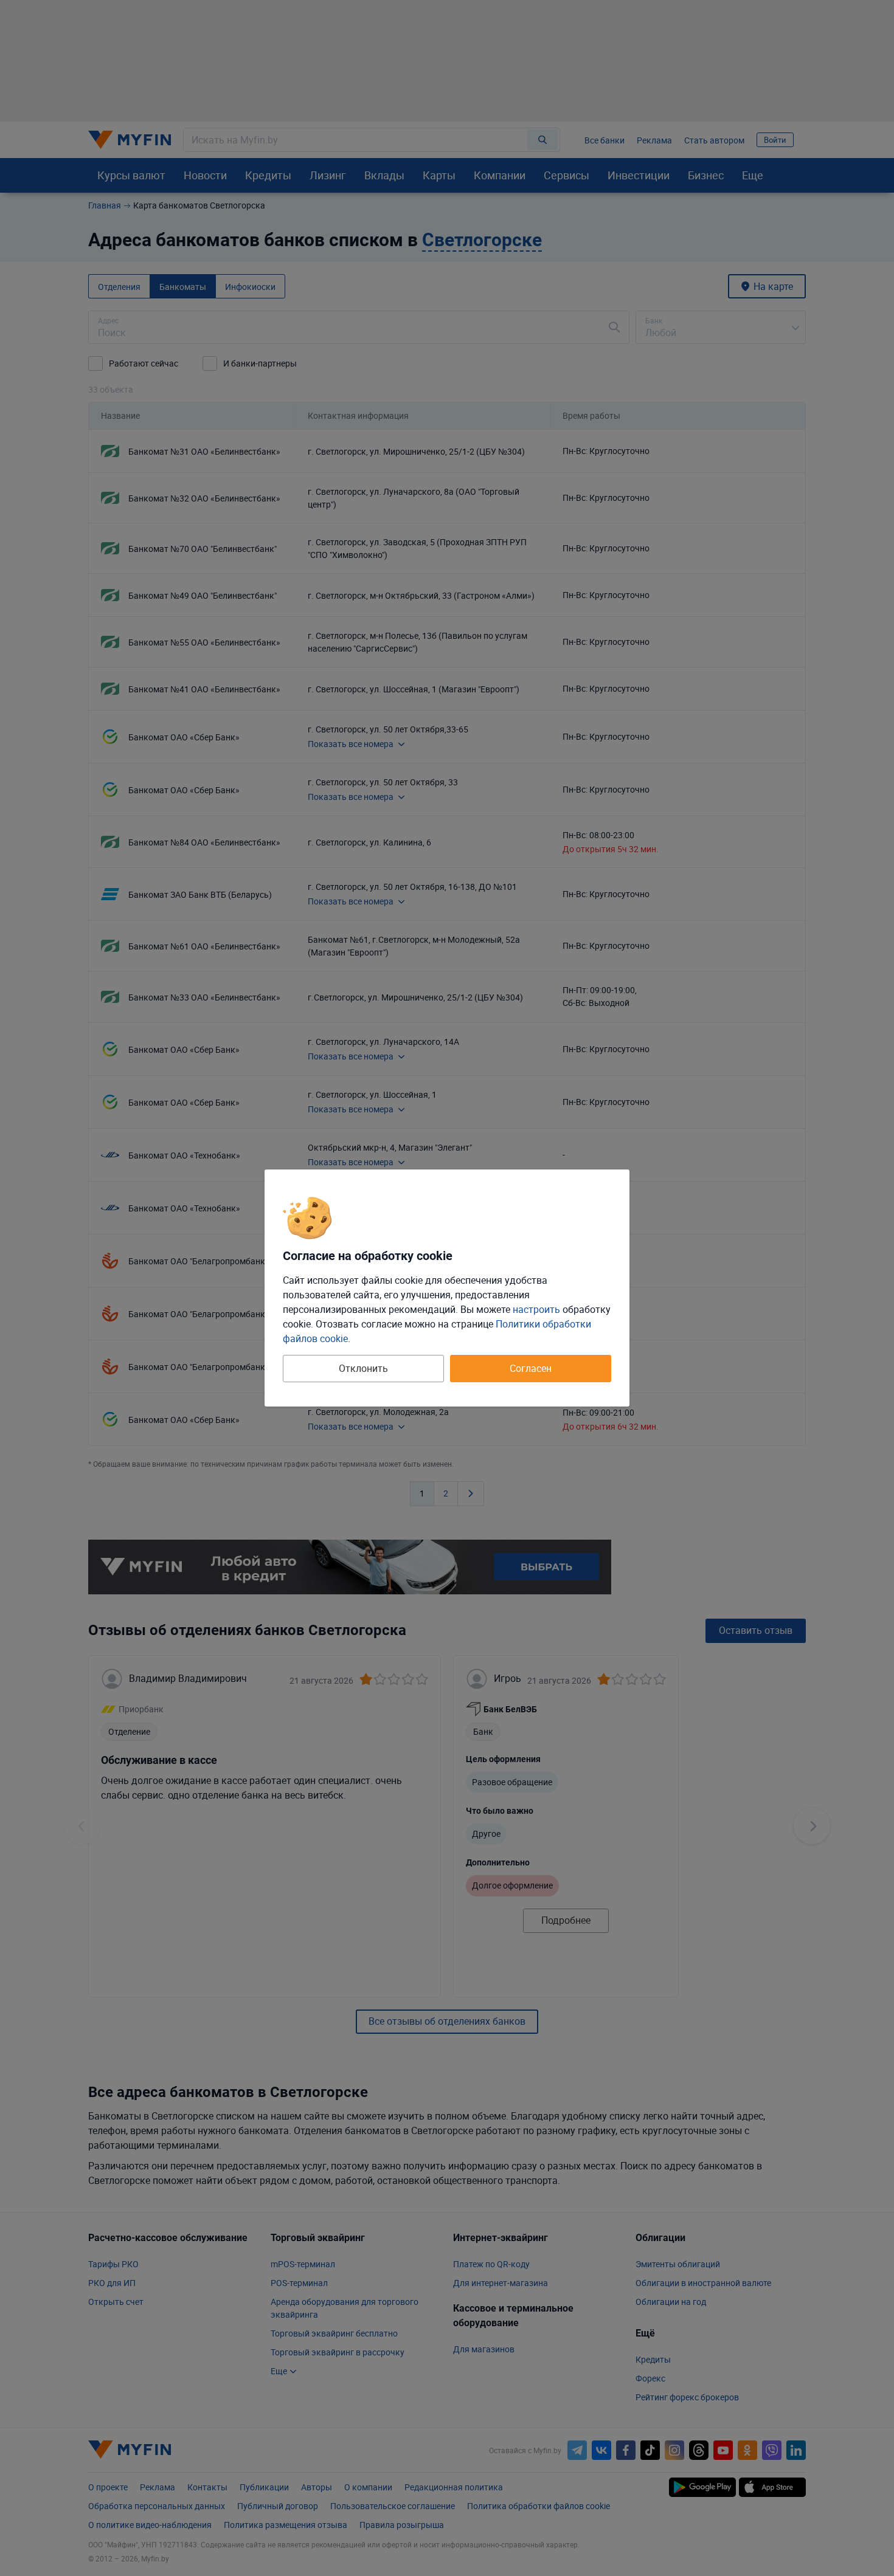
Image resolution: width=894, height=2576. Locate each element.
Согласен (531, 1368)
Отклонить (363, 1368)
